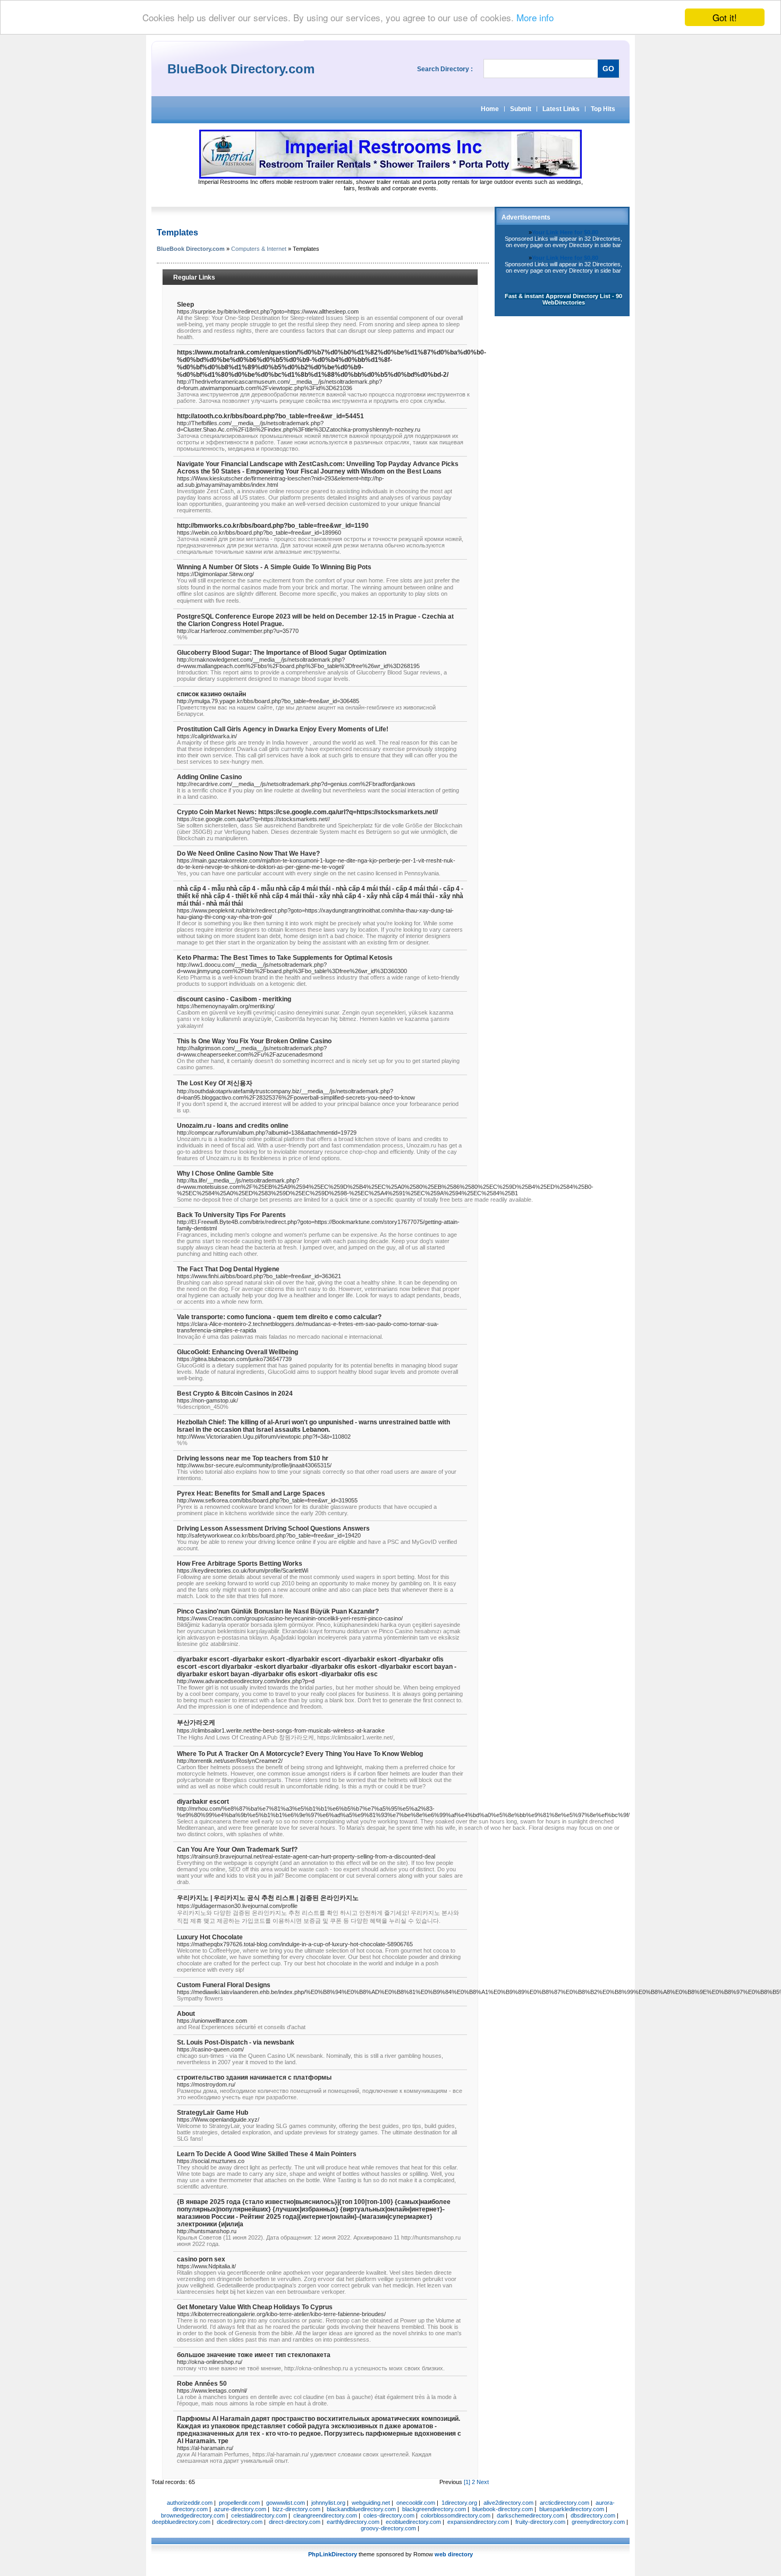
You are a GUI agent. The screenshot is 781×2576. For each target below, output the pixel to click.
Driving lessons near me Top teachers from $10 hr (253, 1458)
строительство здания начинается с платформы (254, 2077)
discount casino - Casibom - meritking (234, 999)
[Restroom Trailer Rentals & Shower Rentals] (390, 176)
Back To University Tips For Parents (231, 1215)
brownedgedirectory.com (193, 2515)
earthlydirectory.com (353, 2522)
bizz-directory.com (296, 2509)
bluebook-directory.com (503, 2509)
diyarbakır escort (203, 1802)
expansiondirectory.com (478, 2522)
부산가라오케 (196, 1722)
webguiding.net (371, 2503)
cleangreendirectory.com (325, 2515)
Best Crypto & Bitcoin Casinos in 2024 (235, 1393)
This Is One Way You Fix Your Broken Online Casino (254, 1041)
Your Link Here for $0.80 (565, 232)
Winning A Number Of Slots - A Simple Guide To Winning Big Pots (274, 567)
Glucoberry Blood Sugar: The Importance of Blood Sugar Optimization (282, 653)
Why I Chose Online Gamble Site (225, 1173)
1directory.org (459, 2503)
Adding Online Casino (209, 777)
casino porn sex (201, 2259)
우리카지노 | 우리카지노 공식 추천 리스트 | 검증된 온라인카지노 (268, 1898)
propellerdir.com (239, 2503)
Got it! (725, 17)
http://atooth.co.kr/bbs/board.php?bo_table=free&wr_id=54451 (270, 416)
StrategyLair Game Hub (213, 2113)
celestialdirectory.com (259, 2515)
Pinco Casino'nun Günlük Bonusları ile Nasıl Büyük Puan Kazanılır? (278, 1611)
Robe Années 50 (202, 2384)
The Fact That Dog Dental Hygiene (228, 1269)
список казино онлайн (211, 694)
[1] (467, 2482)
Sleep (185, 305)
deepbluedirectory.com (181, 2522)
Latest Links (561, 109)
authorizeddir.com (190, 2503)
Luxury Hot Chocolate (210, 1937)
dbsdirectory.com (593, 2515)
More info (535, 18)
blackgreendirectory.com (434, 2509)
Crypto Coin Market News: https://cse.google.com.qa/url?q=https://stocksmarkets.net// (307, 812)
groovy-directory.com (388, 2528)
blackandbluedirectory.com (361, 2509)
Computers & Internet (259, 249)
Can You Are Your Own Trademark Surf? (237, 1849)
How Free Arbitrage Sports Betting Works (240, 1564)
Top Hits (603, 109)
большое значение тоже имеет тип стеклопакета (254, 2355)
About (186, 2014)
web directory (454, 2554)
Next (483, 2482)
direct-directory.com (295, 2522)
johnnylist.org (328, 2503)
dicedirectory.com (240, 2522)
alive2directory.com (508, 2503)
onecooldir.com (416, 2503)
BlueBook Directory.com (191, 249)
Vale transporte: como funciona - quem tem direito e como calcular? (279, 1317)
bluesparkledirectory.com (572, 2509)
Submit (521, 109)
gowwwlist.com (286, 2503)
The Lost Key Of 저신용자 (215, 1083)
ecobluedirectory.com (413, 2522)
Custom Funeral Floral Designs (224, 1985)
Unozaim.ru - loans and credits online (233, 1126)
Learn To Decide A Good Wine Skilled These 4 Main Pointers (267, 2154)
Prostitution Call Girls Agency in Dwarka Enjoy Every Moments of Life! (283, 729)
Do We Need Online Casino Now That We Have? (248, 854)
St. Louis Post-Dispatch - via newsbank (236, 2042)
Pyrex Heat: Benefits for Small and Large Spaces (251, 1493)
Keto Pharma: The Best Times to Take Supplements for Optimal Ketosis (285, 958)
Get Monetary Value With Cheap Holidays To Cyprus (255, 2307)
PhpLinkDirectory (333, 2554)
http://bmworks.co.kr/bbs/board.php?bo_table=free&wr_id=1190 (273, 526)
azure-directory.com (240, 2509)
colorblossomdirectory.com (456, 2515)
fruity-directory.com (540, 2522)
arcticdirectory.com (564, 2503)
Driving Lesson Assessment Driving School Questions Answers (273, 1528)
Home (490, 109)
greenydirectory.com (598, 2522)
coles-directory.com (389, 2515)
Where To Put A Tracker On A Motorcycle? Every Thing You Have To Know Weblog (300, 1754)
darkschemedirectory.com (530, 2515)
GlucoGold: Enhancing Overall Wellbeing (237, 1352)
